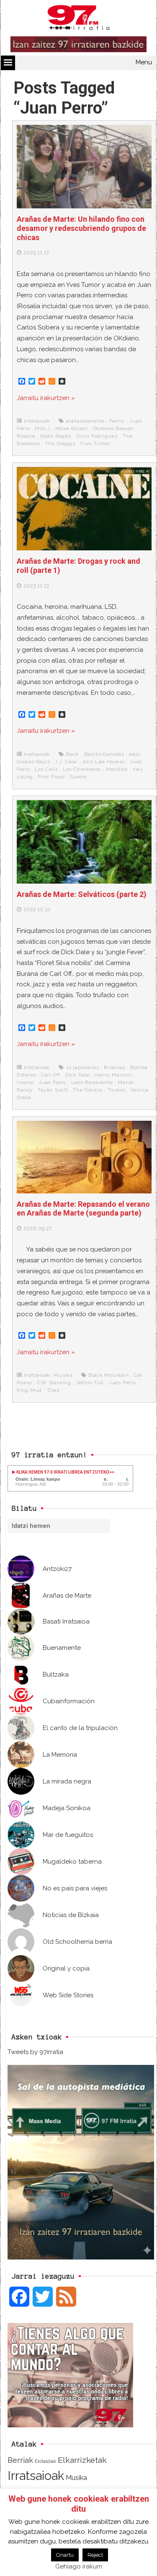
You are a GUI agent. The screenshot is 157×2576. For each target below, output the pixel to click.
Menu (144, 62)
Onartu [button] (65, 2555)
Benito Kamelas (104, 754)
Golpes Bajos (33, 762)
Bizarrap (115, 1067)
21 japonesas (83, 1067)
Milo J (42, 428)
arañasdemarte (85, 421)
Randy (25, 1090)
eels (134, 754)
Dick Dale (77, 1075)
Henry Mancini (113, 1075)
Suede (78, 777)
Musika (63, 1375)
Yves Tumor (95, 443)
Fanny (117, 421)
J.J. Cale (66, 762)
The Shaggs (60, 443)
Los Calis (46, 769)
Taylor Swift (53, 1090)
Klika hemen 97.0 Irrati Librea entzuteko (62, 1472)
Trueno (117, 1090)
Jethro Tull (90, 1383)
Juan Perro (52, 1082)
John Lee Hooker (103, 762)
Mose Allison (72, 428)
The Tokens (88, 1090)
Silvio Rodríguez (97, 436)
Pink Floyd (51, 777)
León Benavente (92, 1082)
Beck (73, 754)
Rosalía (26, 436)
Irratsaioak (37, 421)
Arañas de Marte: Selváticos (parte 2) (82, 894)
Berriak (20, 2460)
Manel (126, 1082)
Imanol (25, 1082)
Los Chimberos (82, 769)
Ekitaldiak (45, 2461)
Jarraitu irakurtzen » (46, 398)
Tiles (53, 1390)
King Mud (29, 1390)
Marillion (117, 769)
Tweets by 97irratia (35, 2052)
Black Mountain (108, 1375)
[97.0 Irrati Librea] (78, 19)
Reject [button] (95, 2555)
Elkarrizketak (82, 2460)
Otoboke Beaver (113, 428)
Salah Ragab (55, 436)
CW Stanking (54, 1383)
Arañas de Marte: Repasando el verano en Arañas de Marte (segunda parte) (83, 1209)
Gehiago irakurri (79, 2566)
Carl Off (51, 1075)
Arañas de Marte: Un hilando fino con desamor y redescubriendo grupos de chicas (81, 228)
